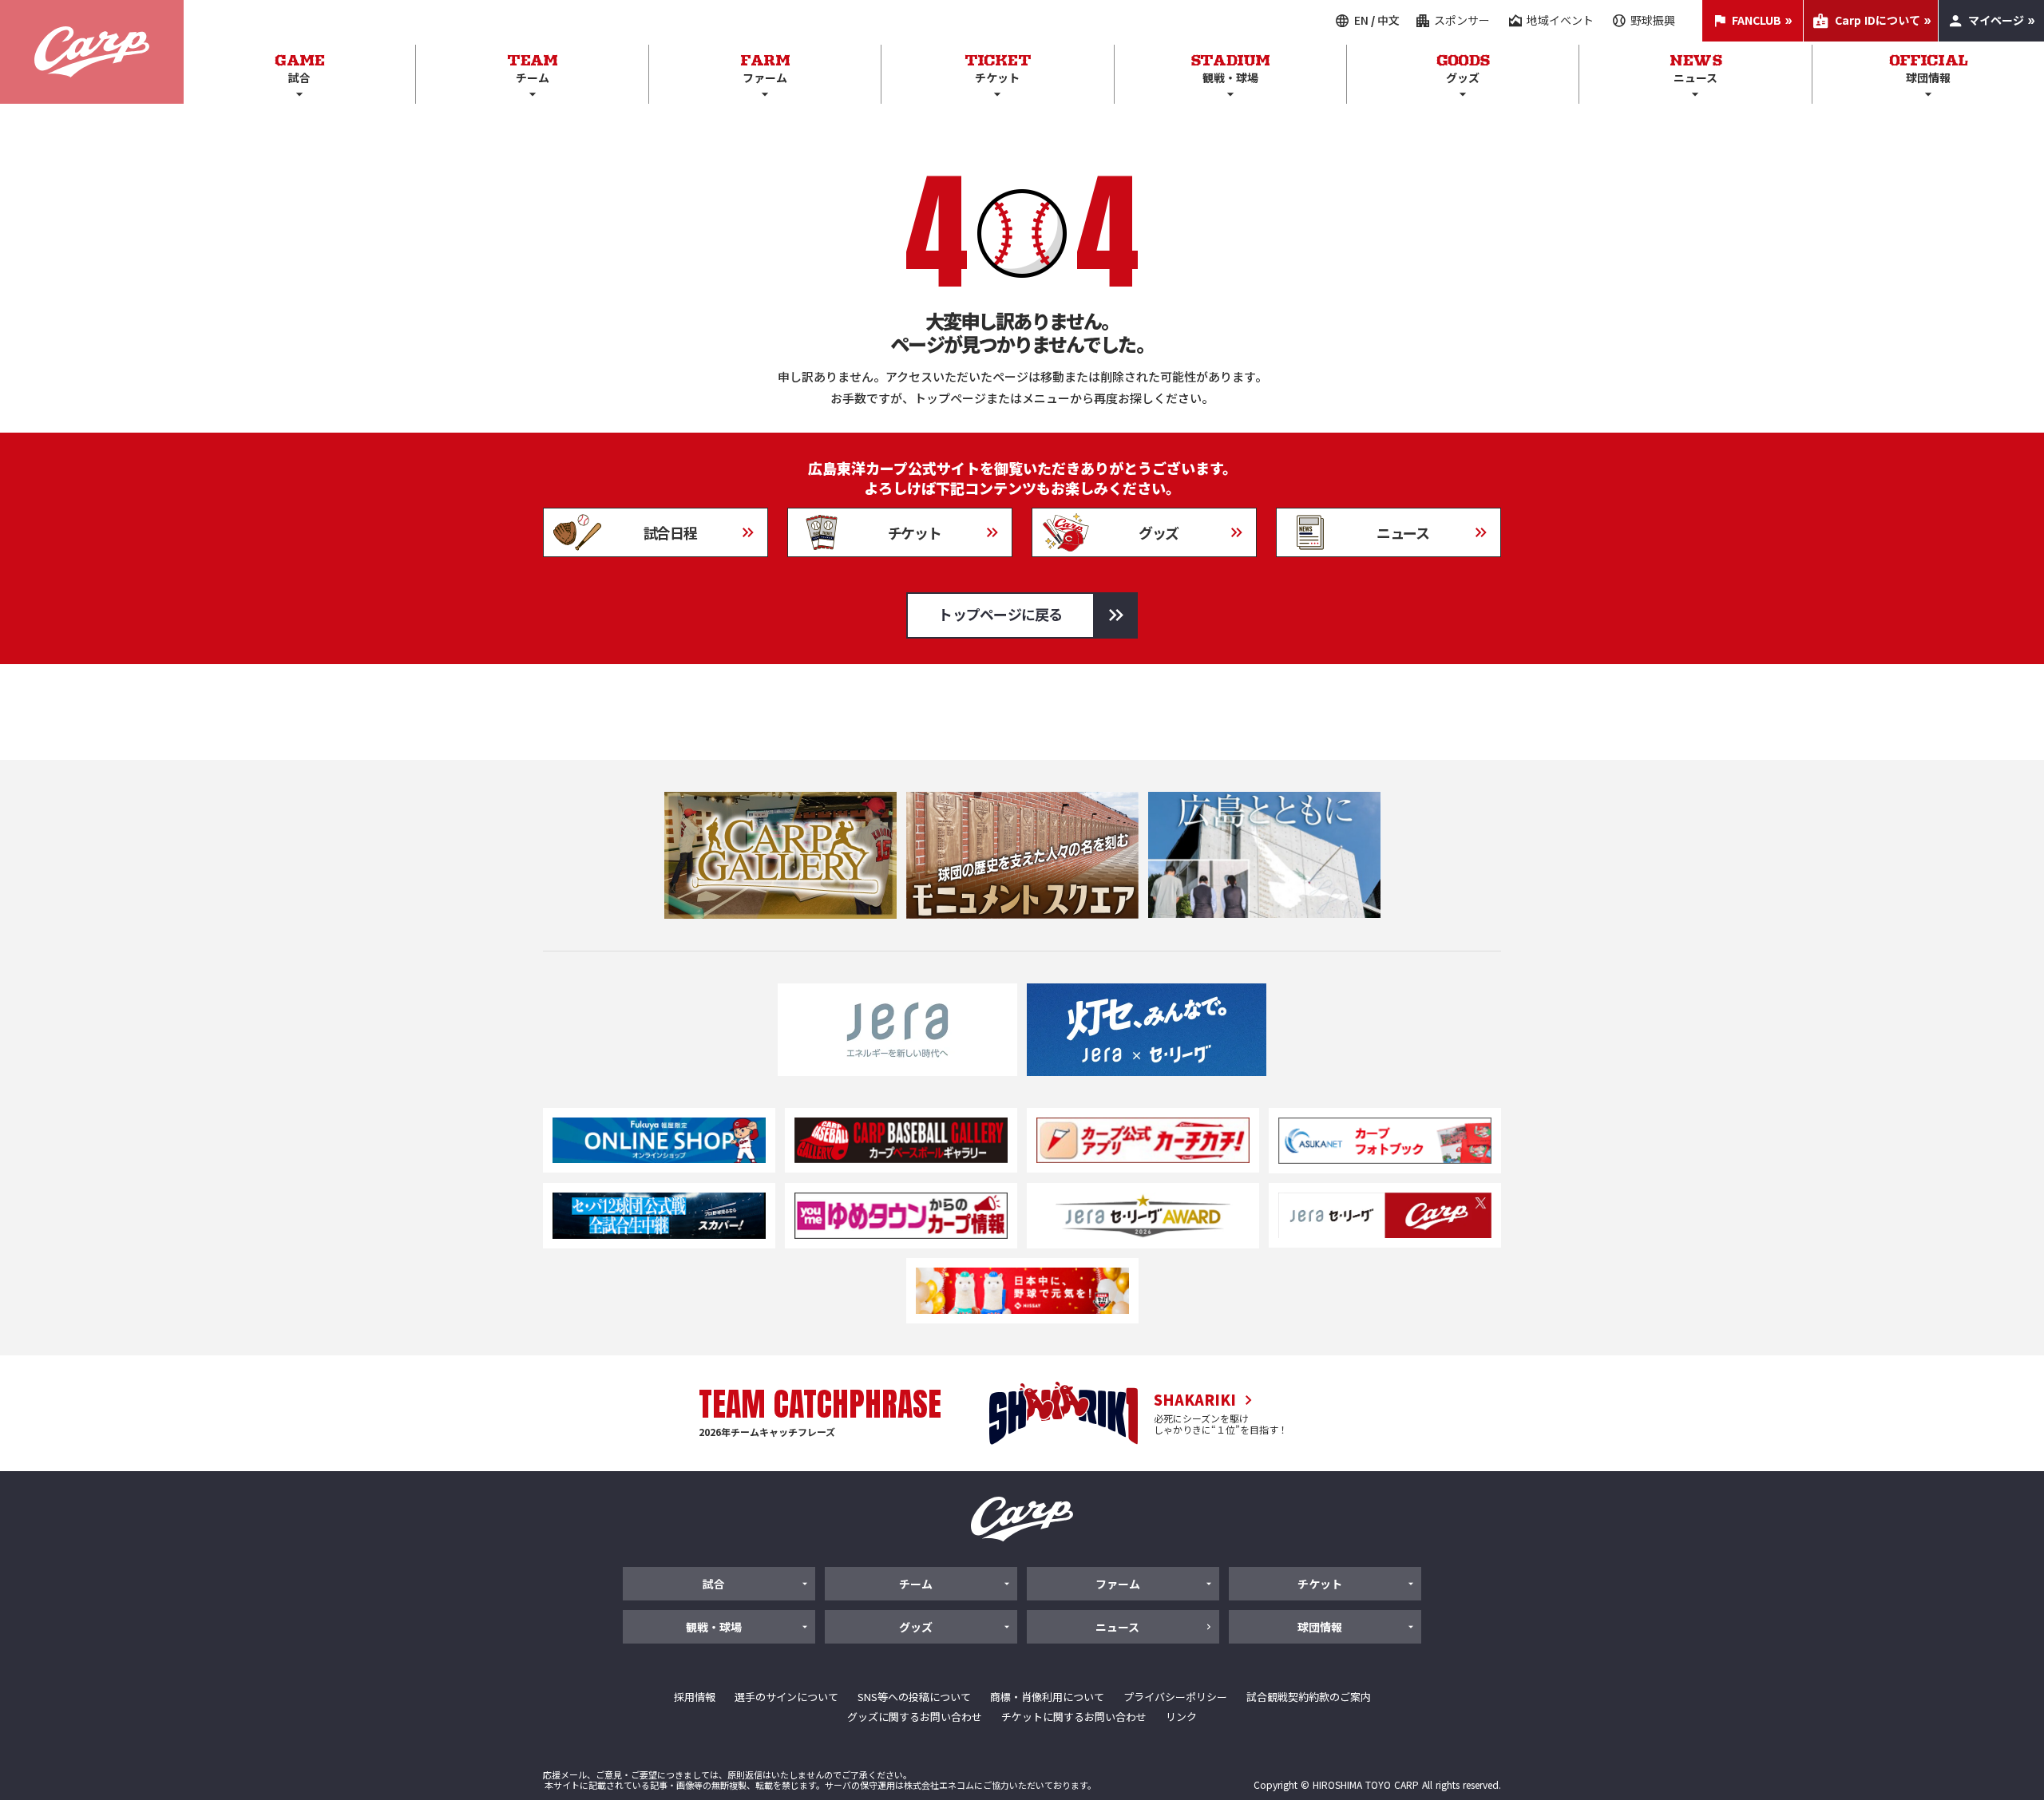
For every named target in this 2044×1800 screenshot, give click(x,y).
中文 (1388, 20)
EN (1361, 20)
